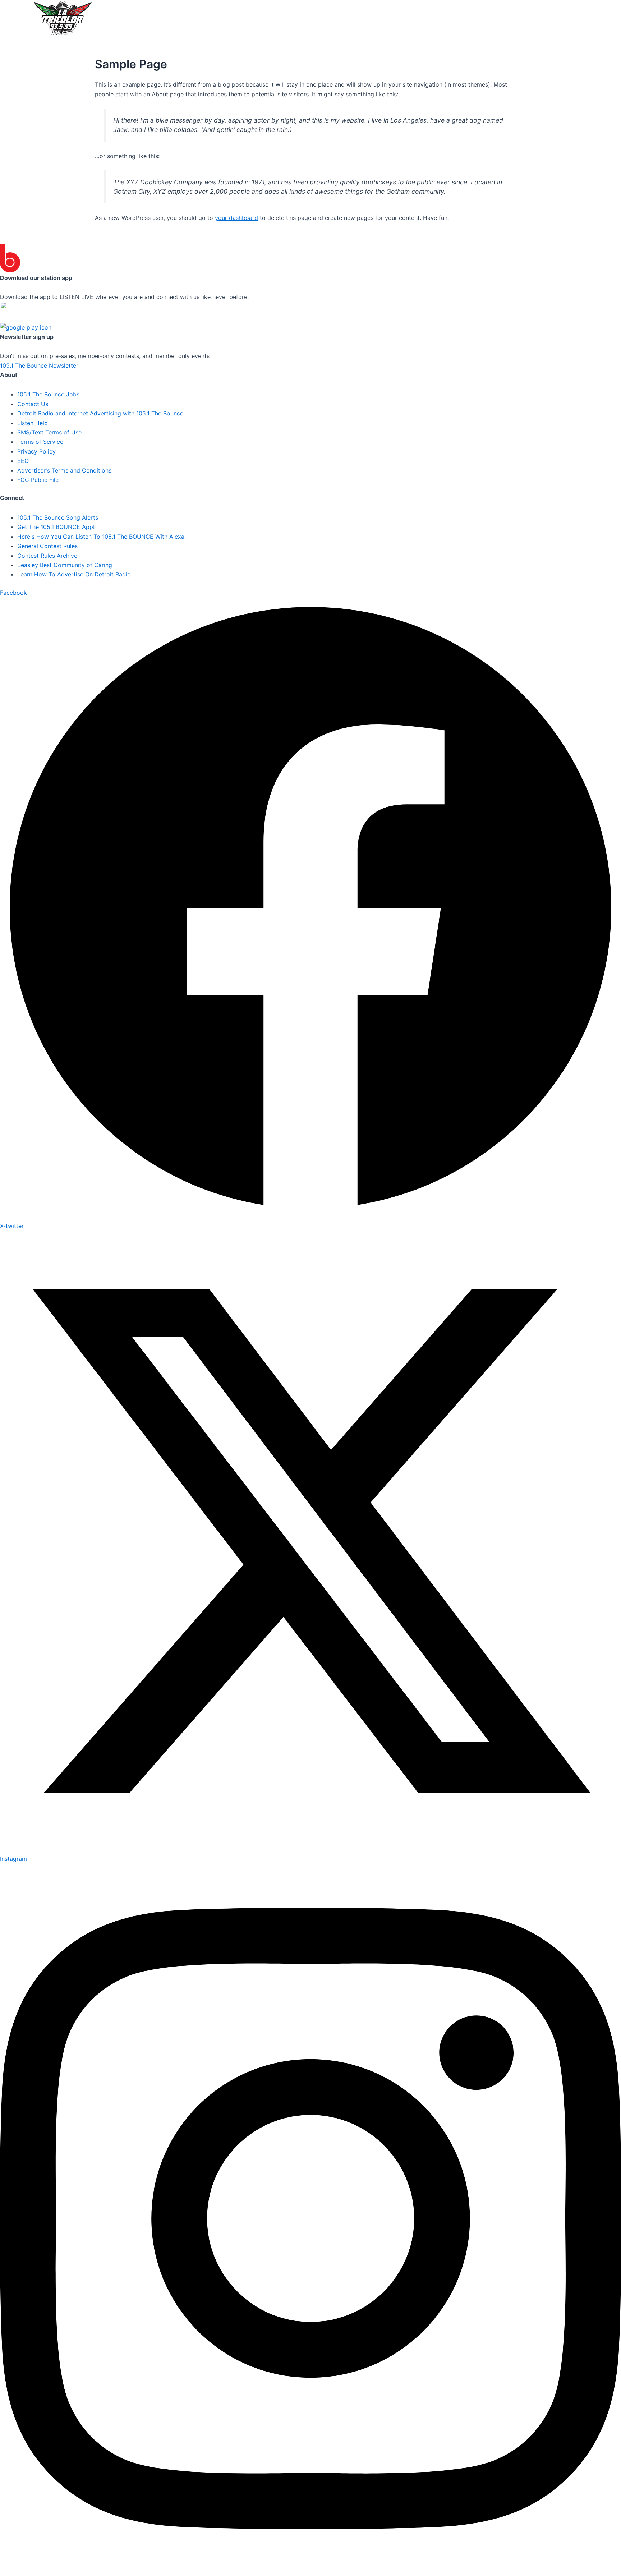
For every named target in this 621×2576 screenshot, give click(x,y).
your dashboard (236, 218)
